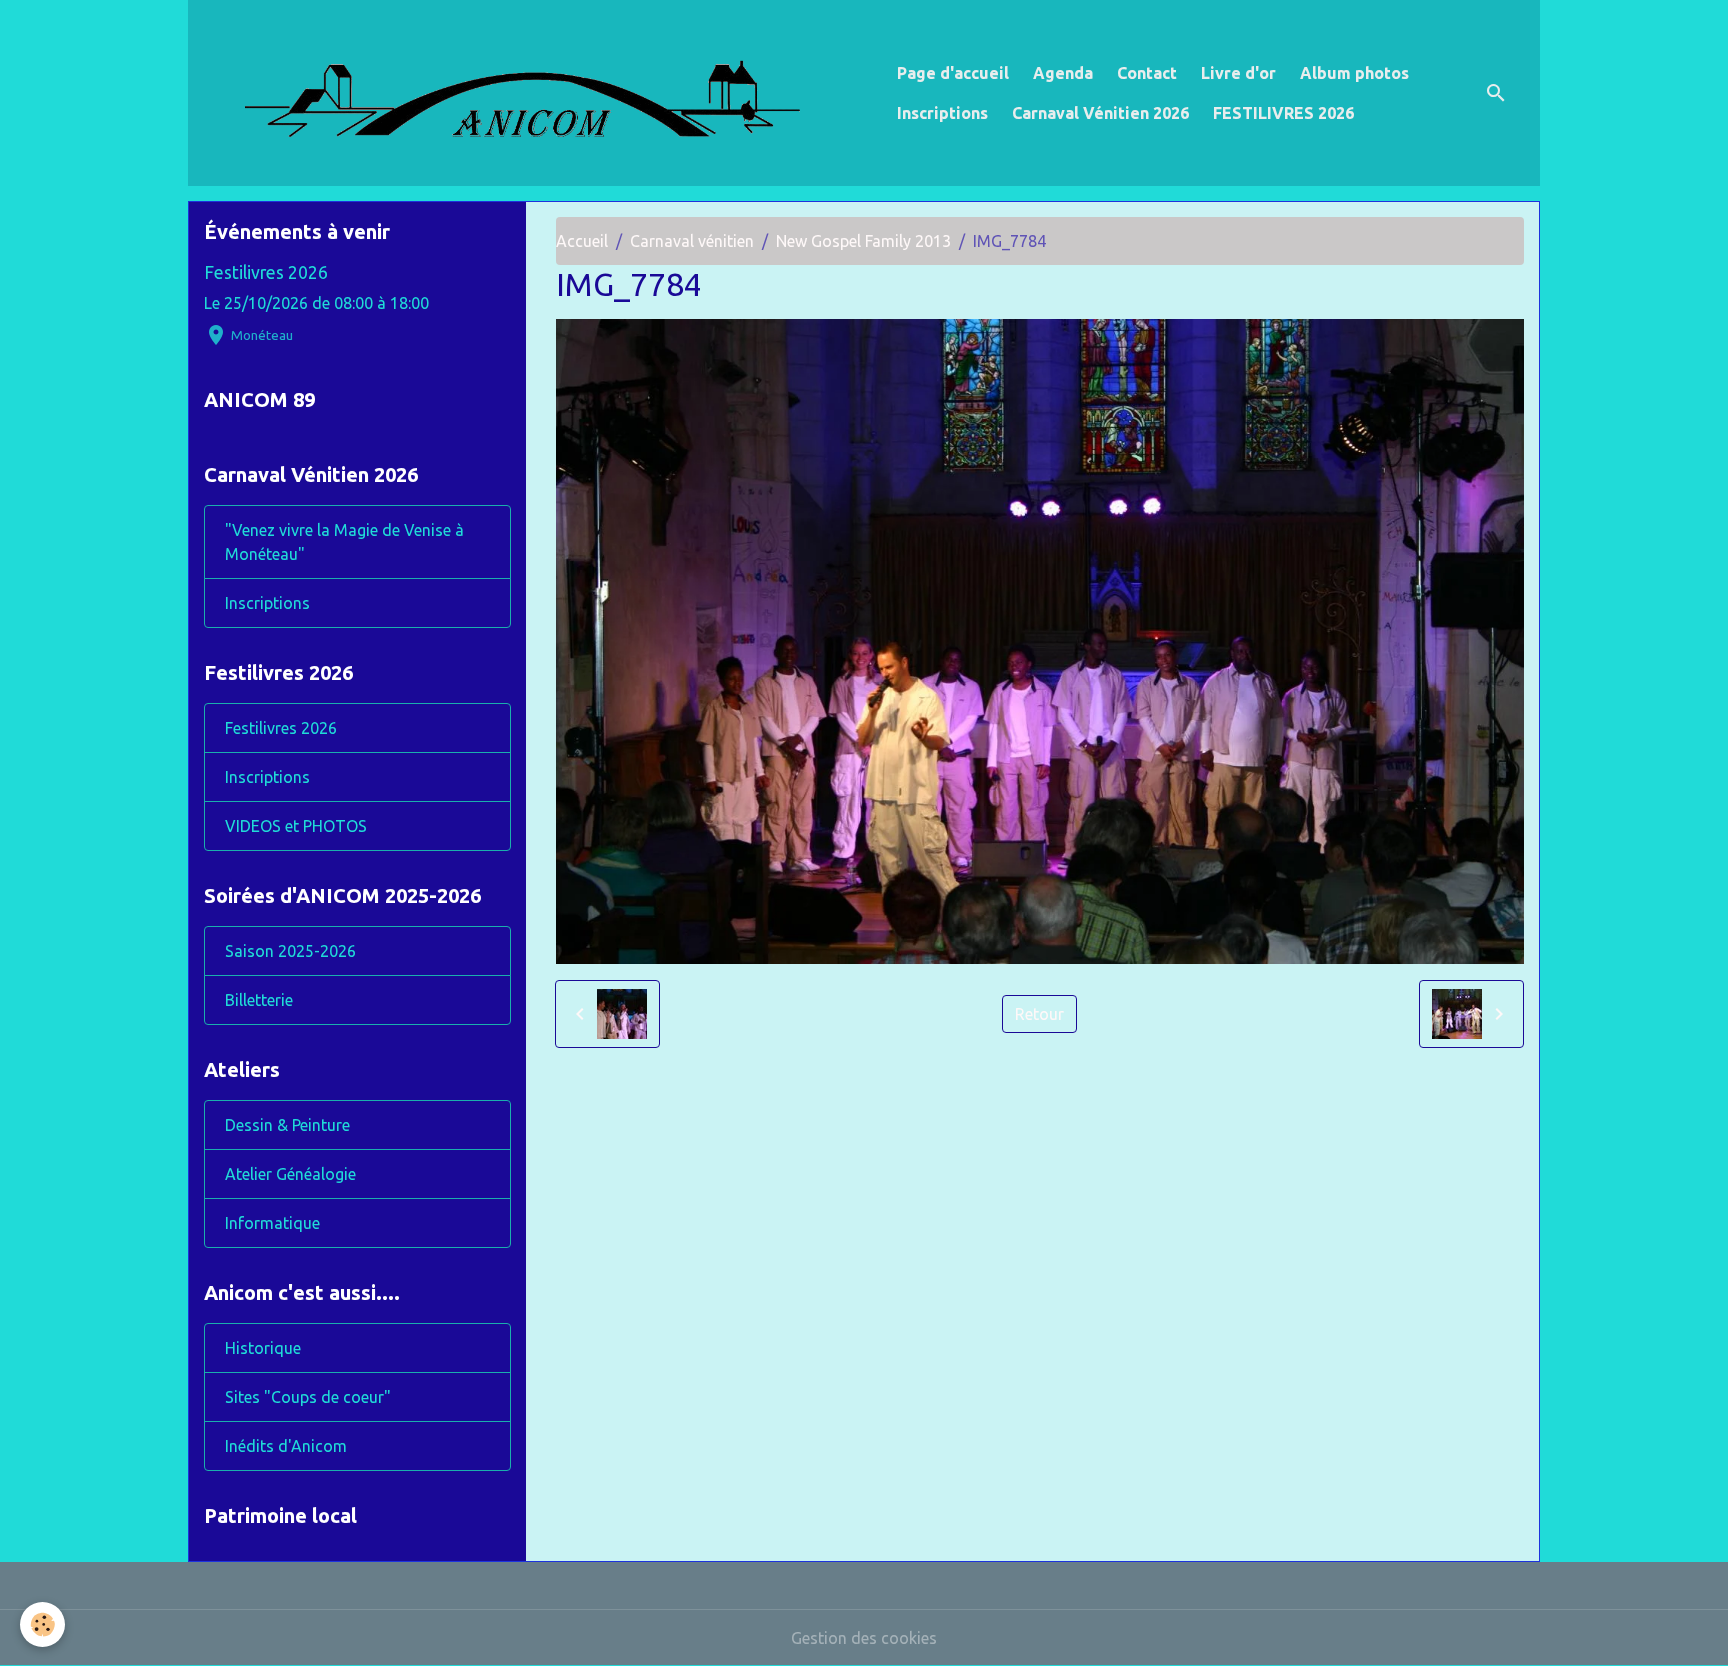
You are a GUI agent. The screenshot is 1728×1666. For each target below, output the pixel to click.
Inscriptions (942, 113)
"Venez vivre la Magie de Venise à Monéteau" (344, 542)
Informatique (272, 1223)
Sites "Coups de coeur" (308, 1397)
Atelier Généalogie (290, 1174)
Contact (1147, 73)
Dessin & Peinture (287, 1125)
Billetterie (259, 1000)
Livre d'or (1238, 73)
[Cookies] (42, 1624)
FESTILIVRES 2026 (1283, 113)
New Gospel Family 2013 (863, 241)
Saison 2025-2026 (290, 951)
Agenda (1063, 73)
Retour (1039, 1014)
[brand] (538, 93)
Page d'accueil (953, 73)
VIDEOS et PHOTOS (296, 826)
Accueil (582, 241)
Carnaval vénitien (692, 241)
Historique (263, 1348)
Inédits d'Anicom (286, 1446)
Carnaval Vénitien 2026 (1100, 113)
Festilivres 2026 (266, 272)
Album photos (1354, 73)
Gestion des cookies (864, 1638)
